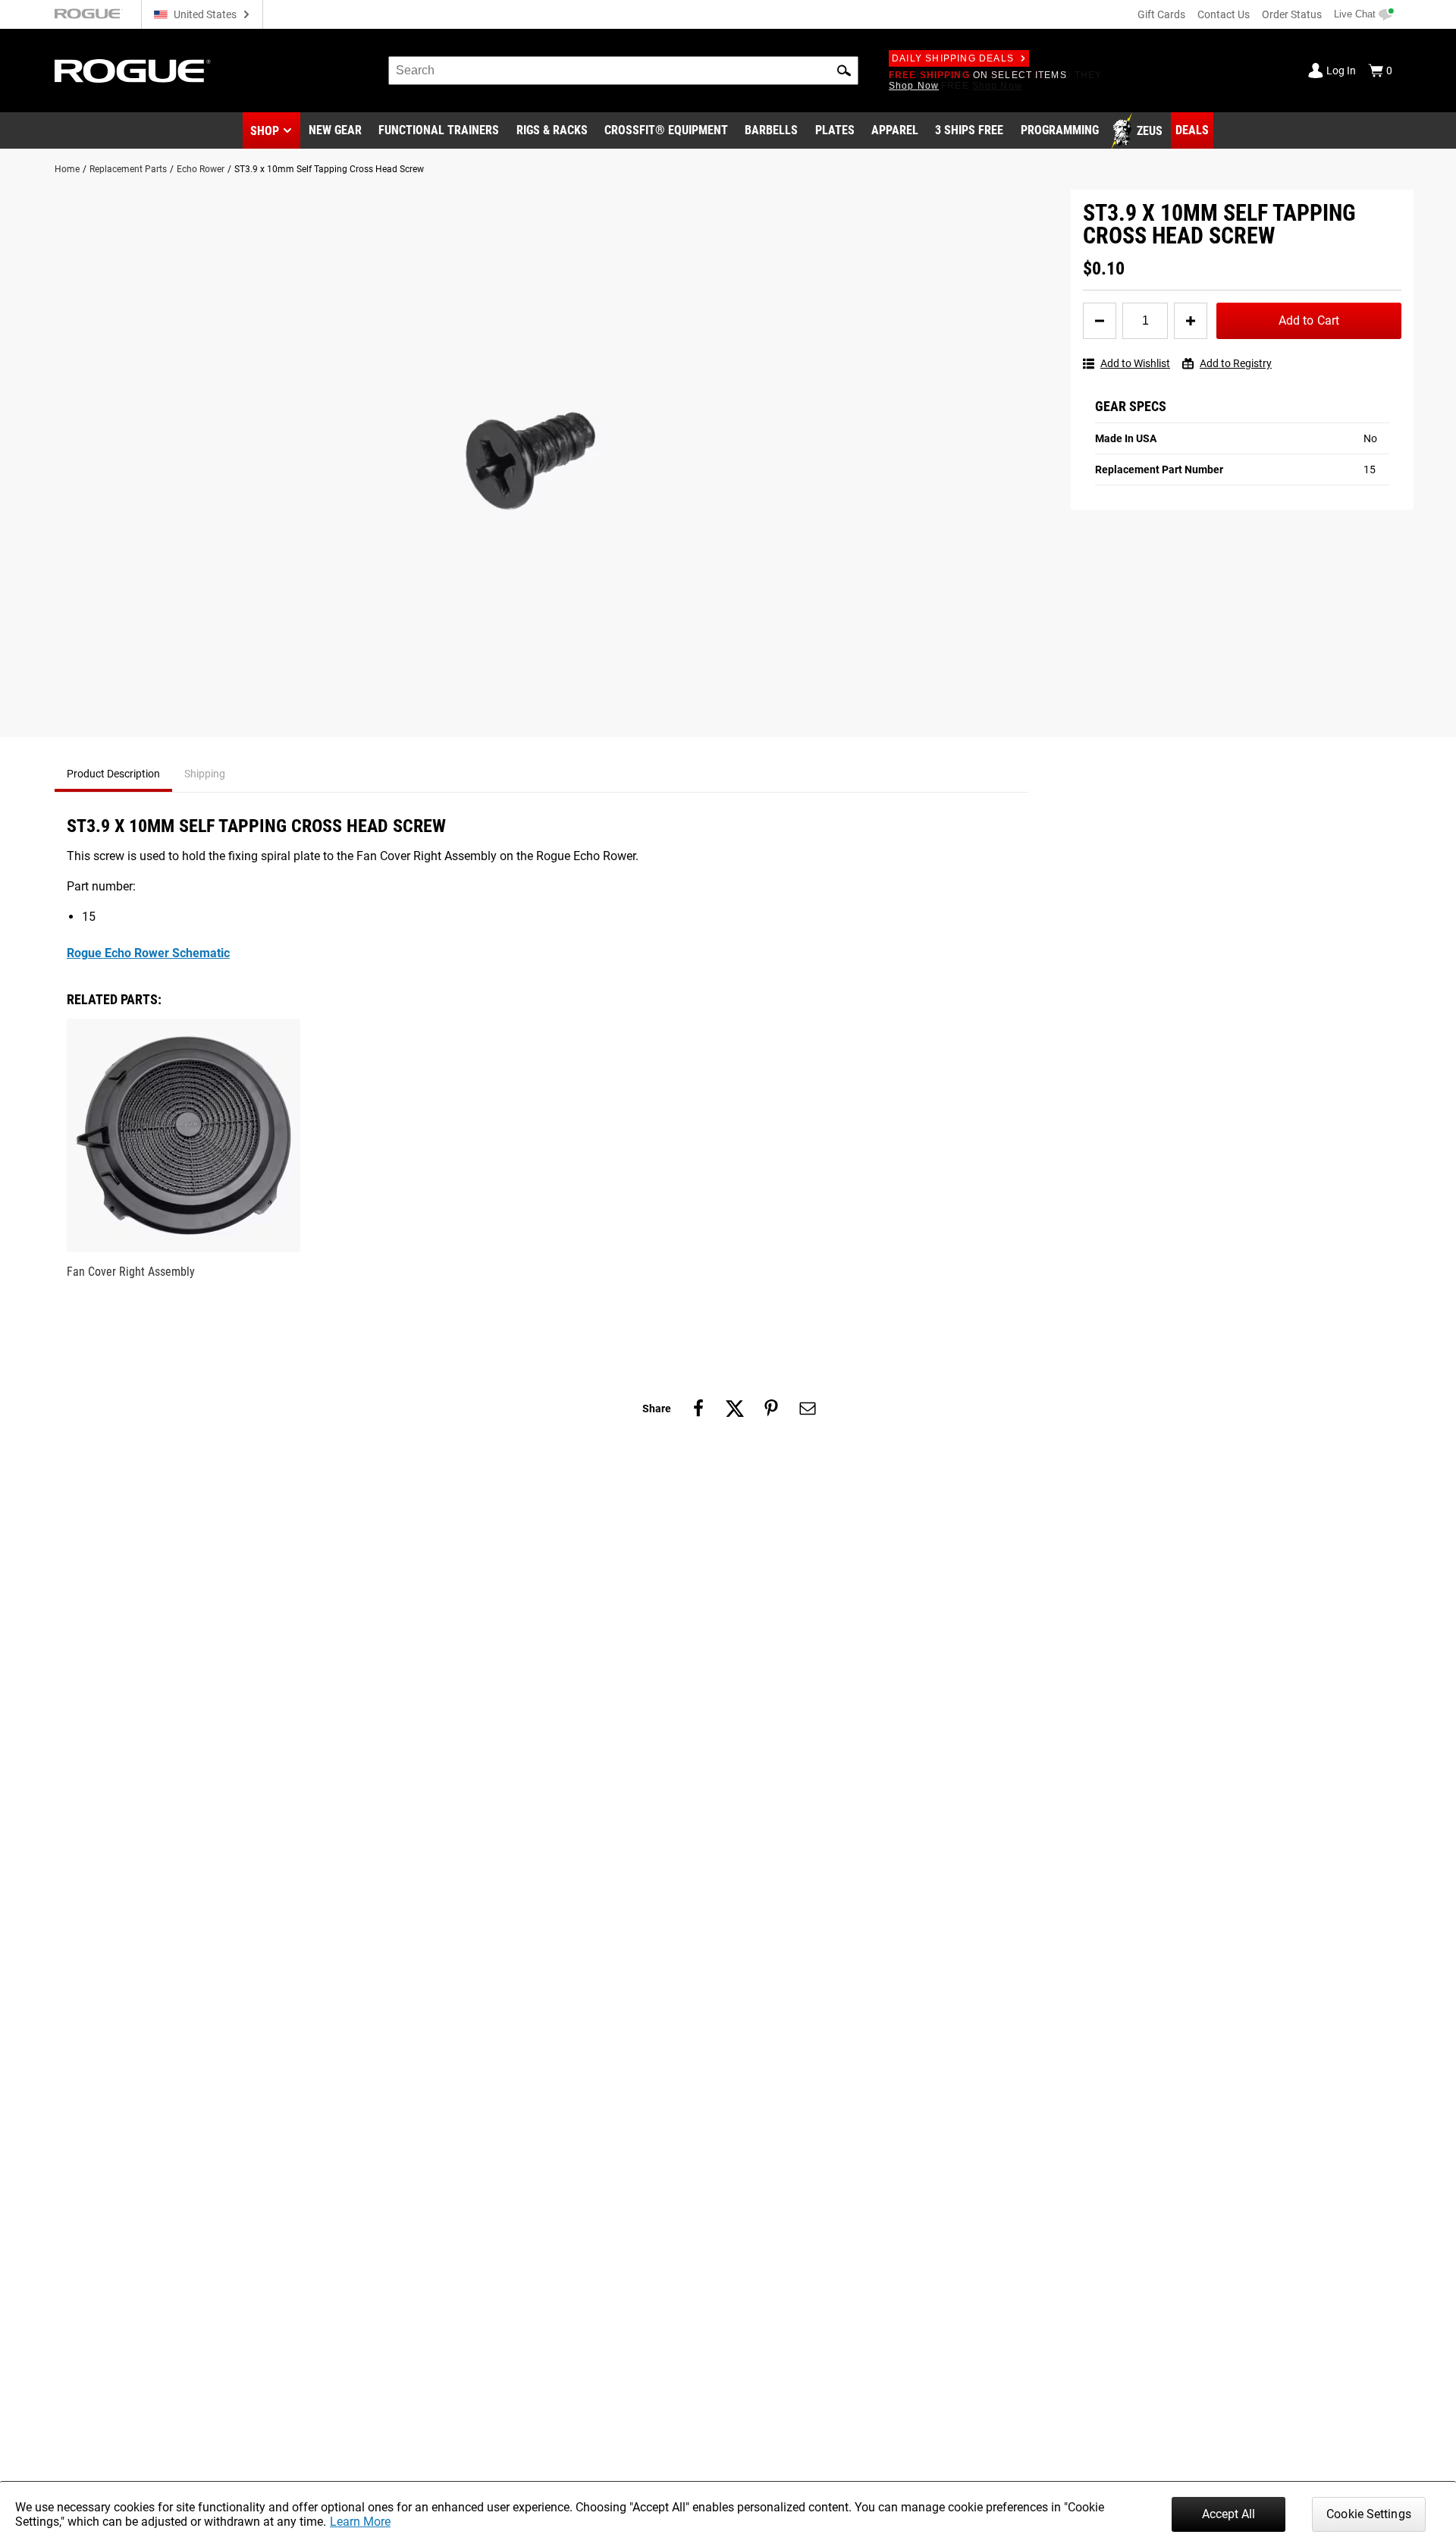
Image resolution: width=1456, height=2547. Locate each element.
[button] (844, 71)
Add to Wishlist (1135, 363)
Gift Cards (1161, 14)
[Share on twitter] (735, 1409)
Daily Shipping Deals (953, 58)
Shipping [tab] (205, 774)
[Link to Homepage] (133, 71)
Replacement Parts (128, 169)
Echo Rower (201, 169)
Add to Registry (1236, 363)
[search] (623, 71)
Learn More (360, 2522)
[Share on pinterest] (771, 1409)
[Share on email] (808, 1409)
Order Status (1292, 14)
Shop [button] (265, 131)
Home (67, 169)
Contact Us (1224, 14)
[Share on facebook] (698, 1409)
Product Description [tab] (113, 774)
